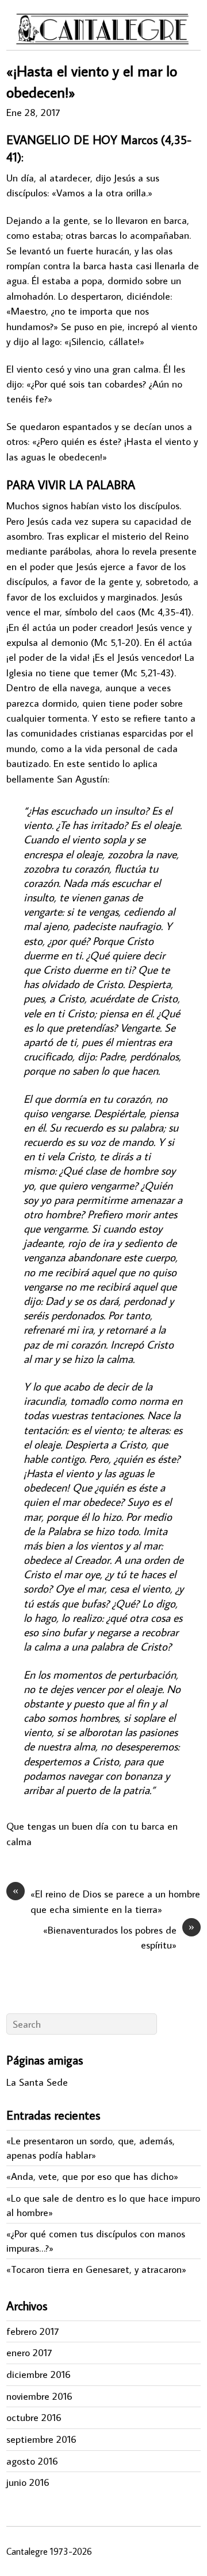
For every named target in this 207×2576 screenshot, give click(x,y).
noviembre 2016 (39, 2396)
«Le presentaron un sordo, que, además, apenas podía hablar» (91, 2148)
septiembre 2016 (41, 2439)
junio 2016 (28, 2482)
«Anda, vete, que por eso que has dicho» (92, 2176)
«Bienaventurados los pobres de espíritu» (119, 1937)
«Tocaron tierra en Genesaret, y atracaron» (96, 2269)
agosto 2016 (32, 2461)
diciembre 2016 (39, 2374)
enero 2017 (29, 2352)
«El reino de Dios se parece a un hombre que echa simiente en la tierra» (106, 1901)
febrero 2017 (32, 2331)
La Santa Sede (37, 2082)
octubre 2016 (34, 2417)
